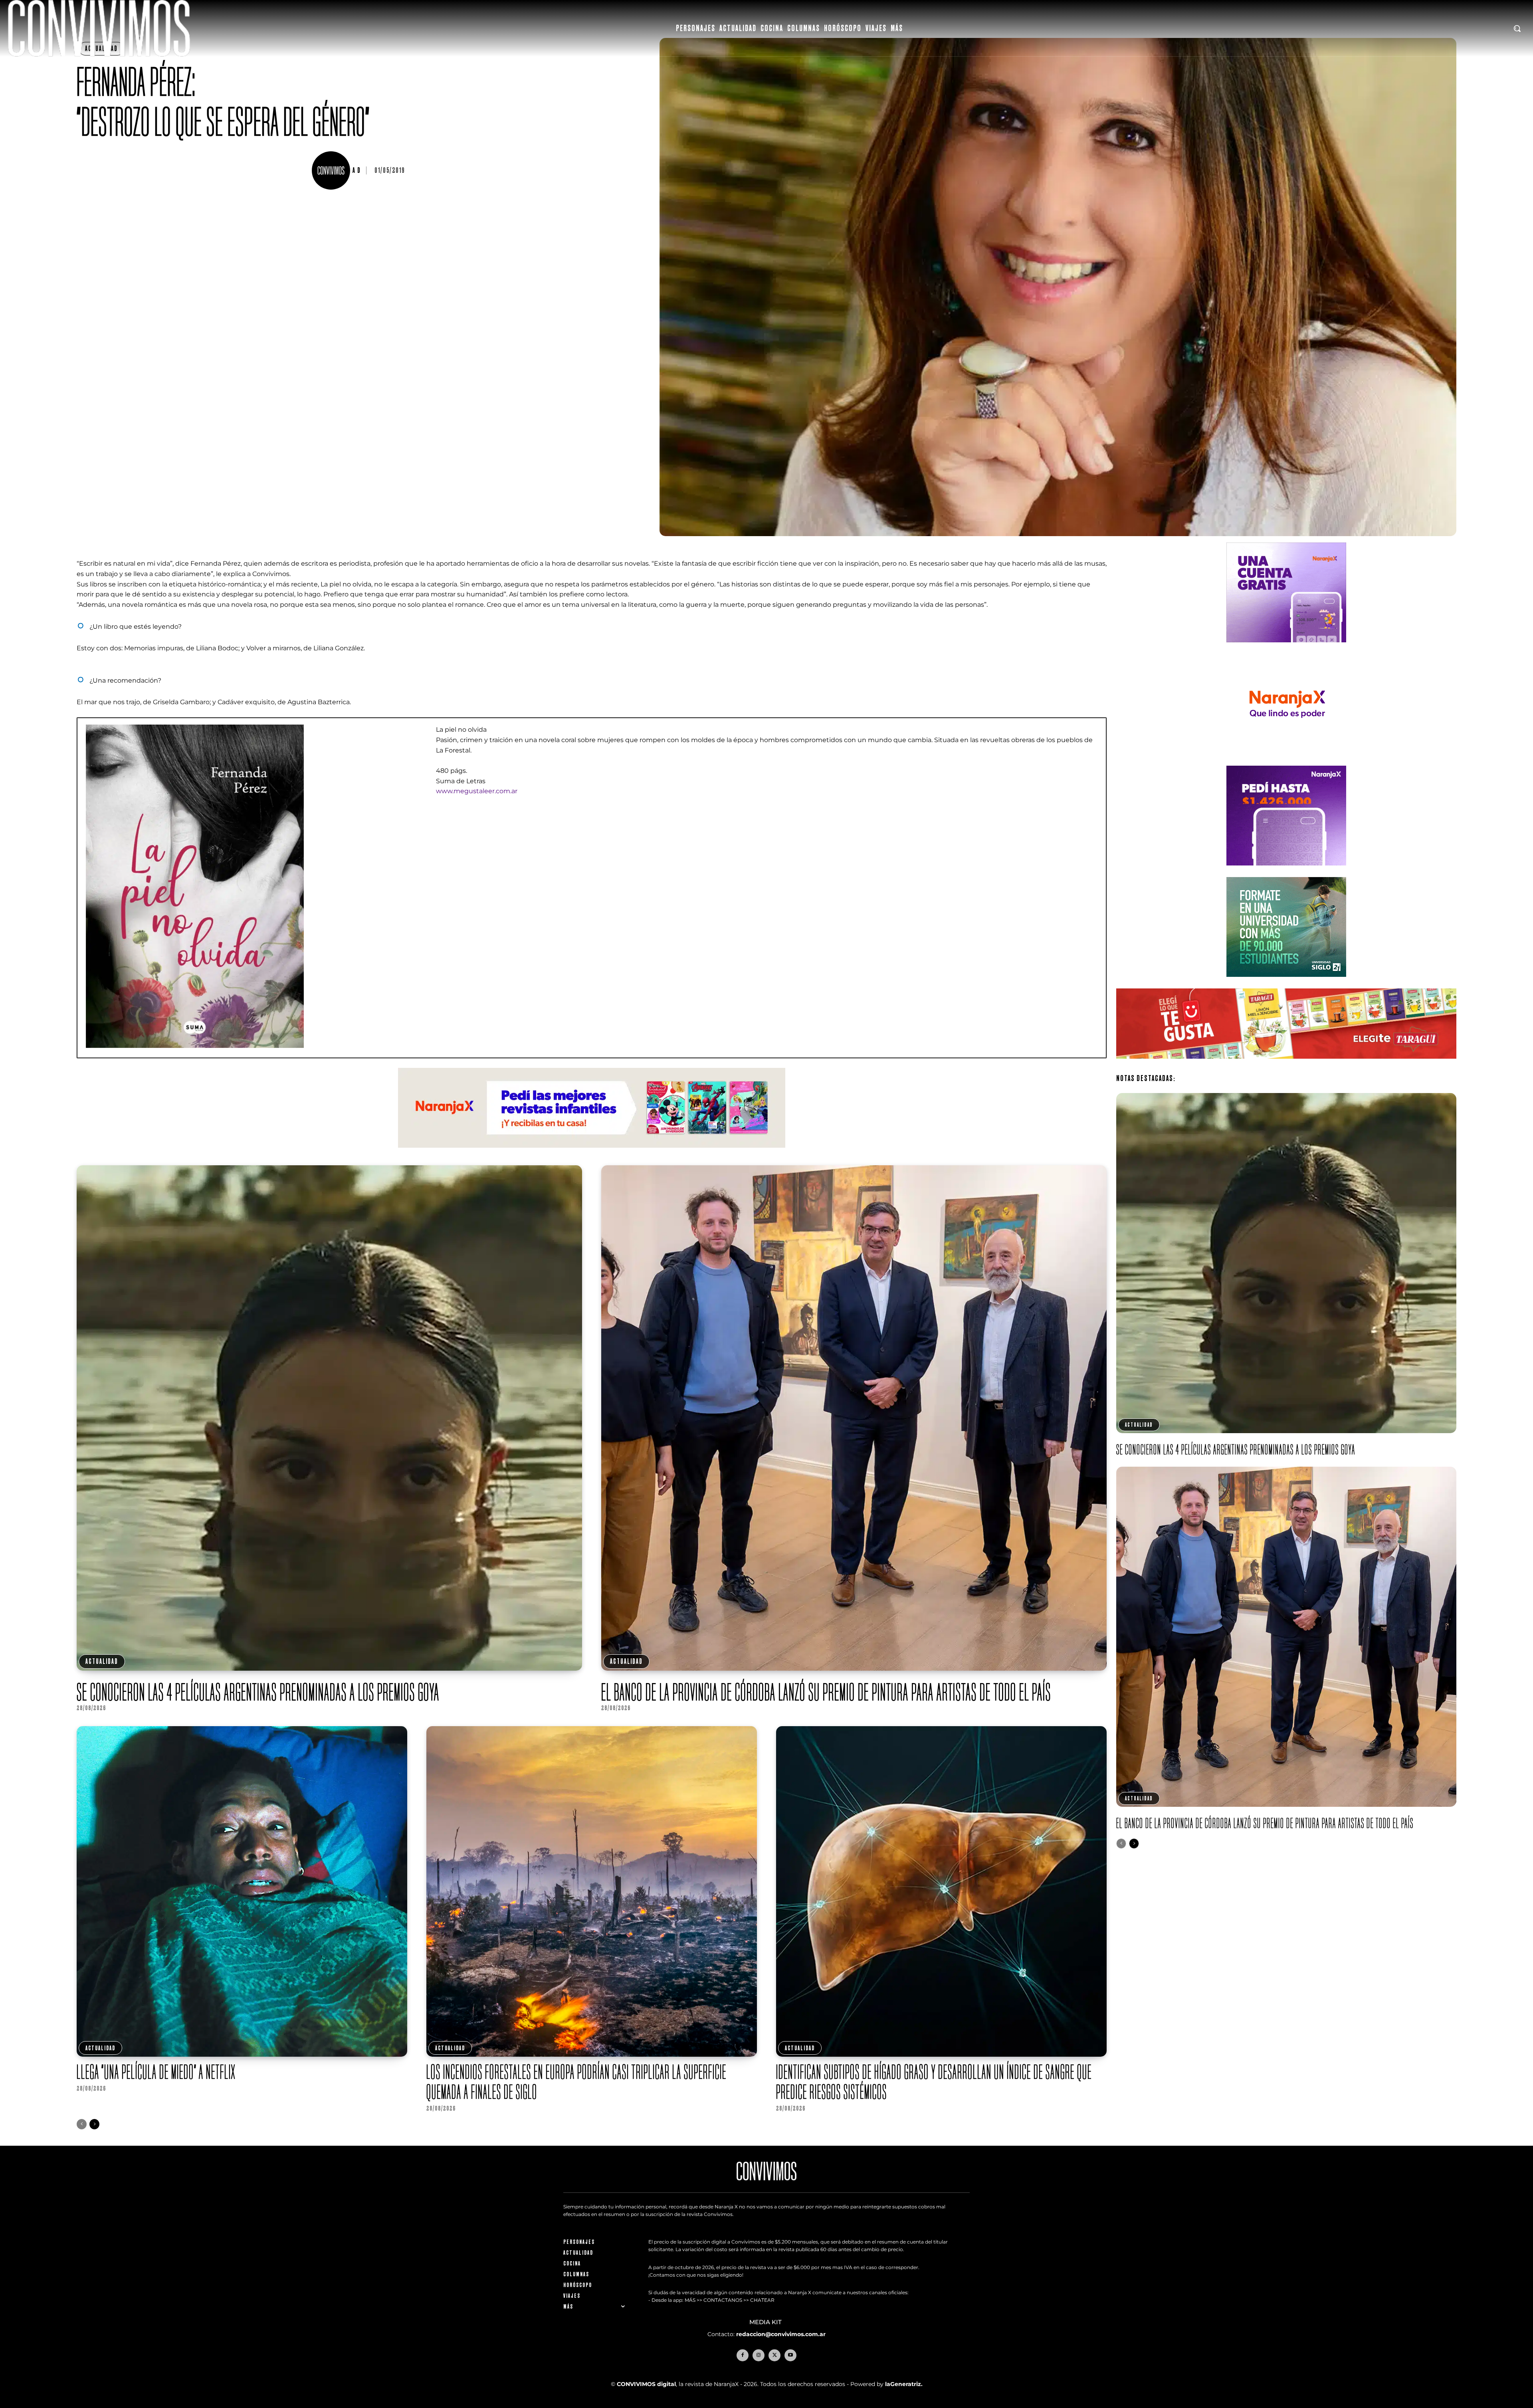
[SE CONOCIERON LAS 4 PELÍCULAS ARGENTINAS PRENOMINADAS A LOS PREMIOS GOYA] (329, 1418)
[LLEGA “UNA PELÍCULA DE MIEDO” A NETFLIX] (242, 1891)
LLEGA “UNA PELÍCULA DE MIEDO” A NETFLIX (156, 2072)
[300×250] (1286, 760)
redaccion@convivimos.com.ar (781, 2334)
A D (357, 170)
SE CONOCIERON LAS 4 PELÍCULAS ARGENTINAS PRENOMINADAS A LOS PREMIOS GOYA (258, 1692)
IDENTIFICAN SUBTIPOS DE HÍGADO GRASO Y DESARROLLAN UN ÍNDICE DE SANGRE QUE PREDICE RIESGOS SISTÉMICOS (934, 2082)
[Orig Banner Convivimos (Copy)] (1286, 1065)
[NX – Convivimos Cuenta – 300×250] (1286, 649)
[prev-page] (82, 2124)
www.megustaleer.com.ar (477, 791)
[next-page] (94, 2124)
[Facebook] (743, 2355)
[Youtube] (790, 2355)
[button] (1517, 28)
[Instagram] (759, 2355)
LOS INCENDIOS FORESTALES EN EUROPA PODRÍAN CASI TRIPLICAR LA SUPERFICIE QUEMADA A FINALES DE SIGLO (576, 2082)
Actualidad (102, 1661)
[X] (774, 2355)
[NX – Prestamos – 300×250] (1286, 872)
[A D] (332, 170)
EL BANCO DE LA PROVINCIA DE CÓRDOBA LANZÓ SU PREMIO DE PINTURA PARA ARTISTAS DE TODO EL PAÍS (826, 1692)
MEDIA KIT (766, 2322)
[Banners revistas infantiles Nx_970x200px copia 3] (592, 1154)
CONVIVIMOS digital (646, 2384)
